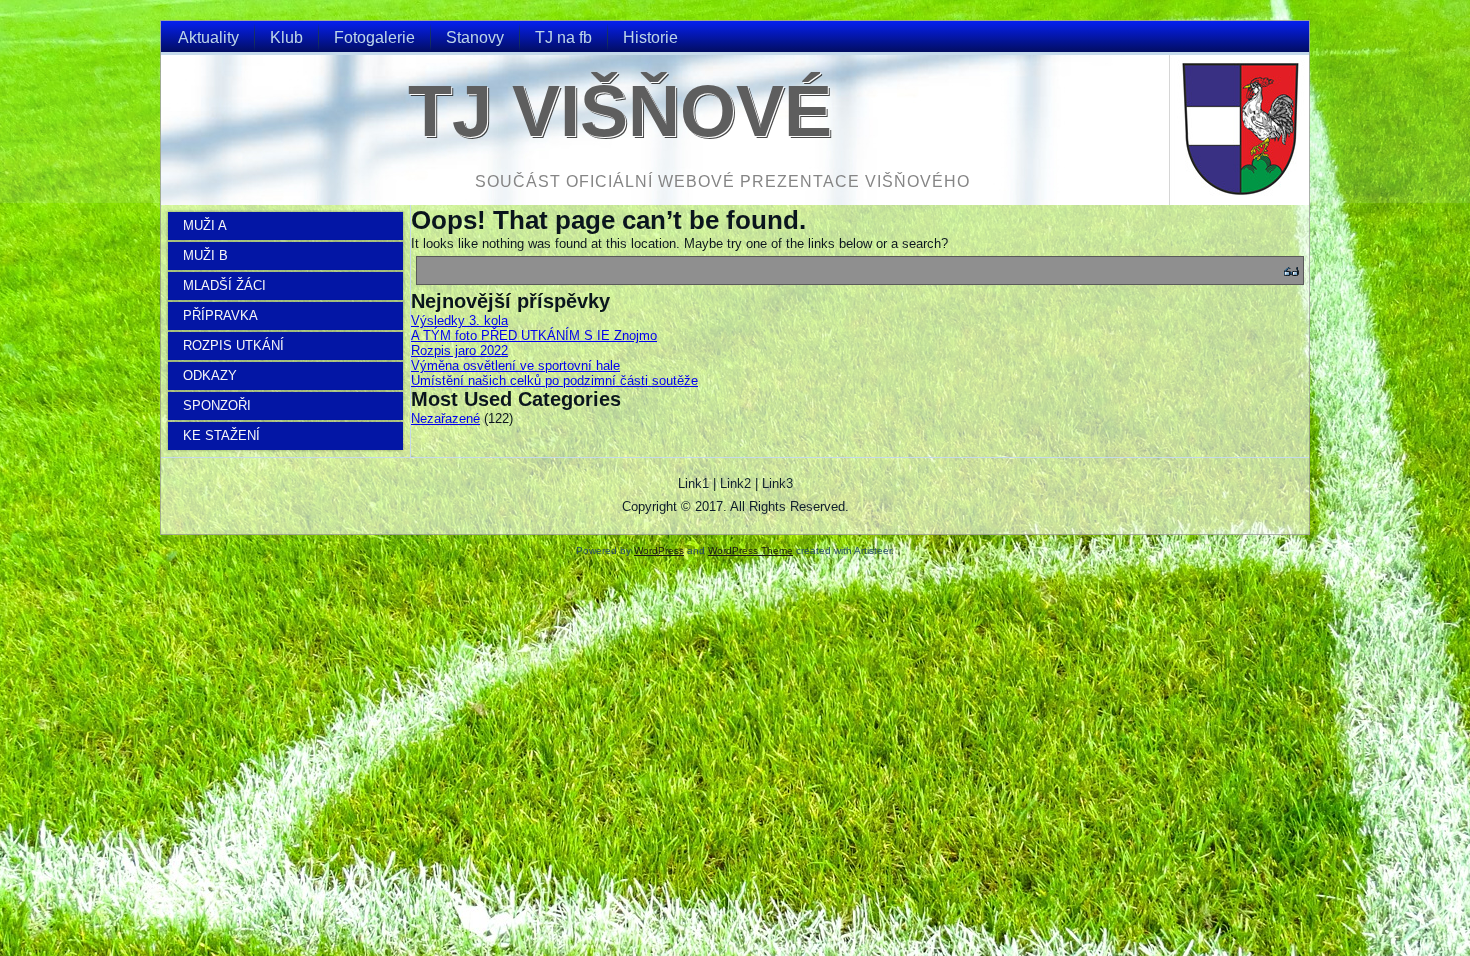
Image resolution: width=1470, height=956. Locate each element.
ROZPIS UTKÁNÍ (233, 345)
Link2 (735, 483)
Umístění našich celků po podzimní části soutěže (554, 380)
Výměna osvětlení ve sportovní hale (515, 365)
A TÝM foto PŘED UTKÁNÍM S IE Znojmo (534, 335)
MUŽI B (205, 255)
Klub (286, 37)
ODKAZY (210, 375)
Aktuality (208, 37)
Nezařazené (445, 418)
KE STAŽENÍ (221, 435)
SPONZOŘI (217, 405)
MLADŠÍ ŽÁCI (224, 285)
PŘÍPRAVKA (220, 315)
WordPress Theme (750, 550)
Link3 (777, 483)
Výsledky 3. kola (459, 320)
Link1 (693, 483)
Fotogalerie (374, 37)
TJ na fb (563, 37)
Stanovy (475, 37)
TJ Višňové (620, 111)
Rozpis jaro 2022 (459, 350)
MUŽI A (205, 225)
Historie (650, 37)
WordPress (659, 550)
